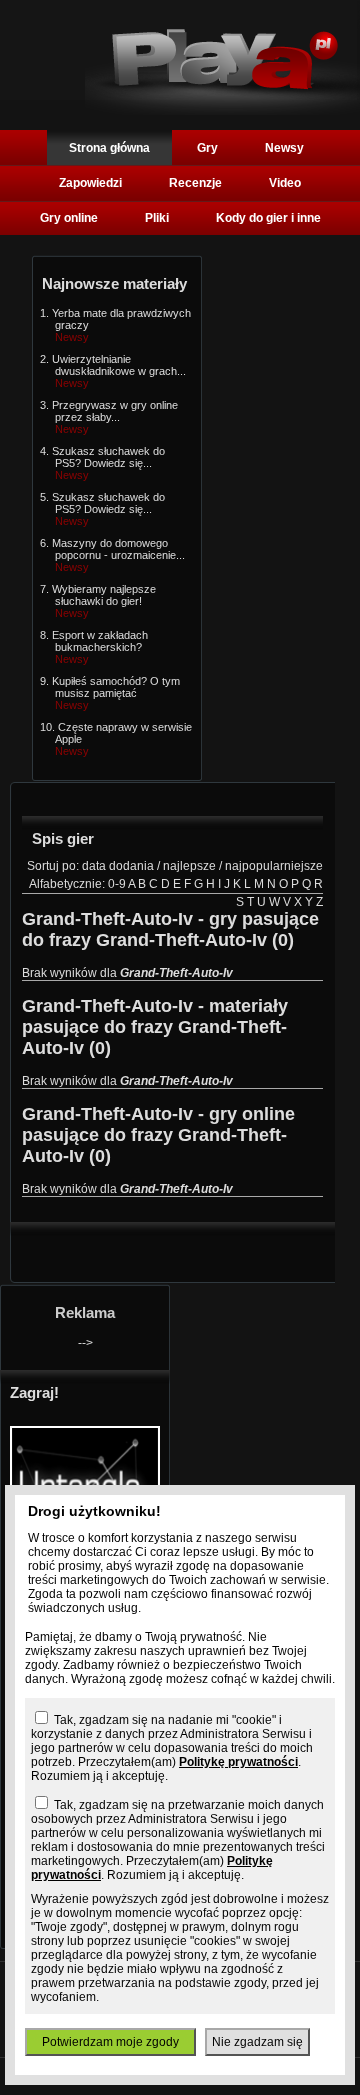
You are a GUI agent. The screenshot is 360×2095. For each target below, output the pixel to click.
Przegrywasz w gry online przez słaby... (115, 411)
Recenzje (195, 183)
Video (285, 183)
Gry (207, 148)
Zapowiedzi (90, 183)
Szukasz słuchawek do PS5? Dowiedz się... (108, 457)
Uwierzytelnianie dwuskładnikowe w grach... (119, 365)
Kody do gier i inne (268, 218)
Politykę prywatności (238, 1762)
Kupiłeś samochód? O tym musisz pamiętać (116, 687)
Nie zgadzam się (257, 2042)
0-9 (117, 884)
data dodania (118, 866)
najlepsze (189, 866)
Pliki (157, 218)
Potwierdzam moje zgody (110, 2042)
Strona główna (109, 148)
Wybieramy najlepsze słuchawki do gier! (104, 595)
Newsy (284, 148)
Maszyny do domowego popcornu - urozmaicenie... (118, 549)
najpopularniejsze (274, 866)
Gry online (69, 218)
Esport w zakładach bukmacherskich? (100, 641)
